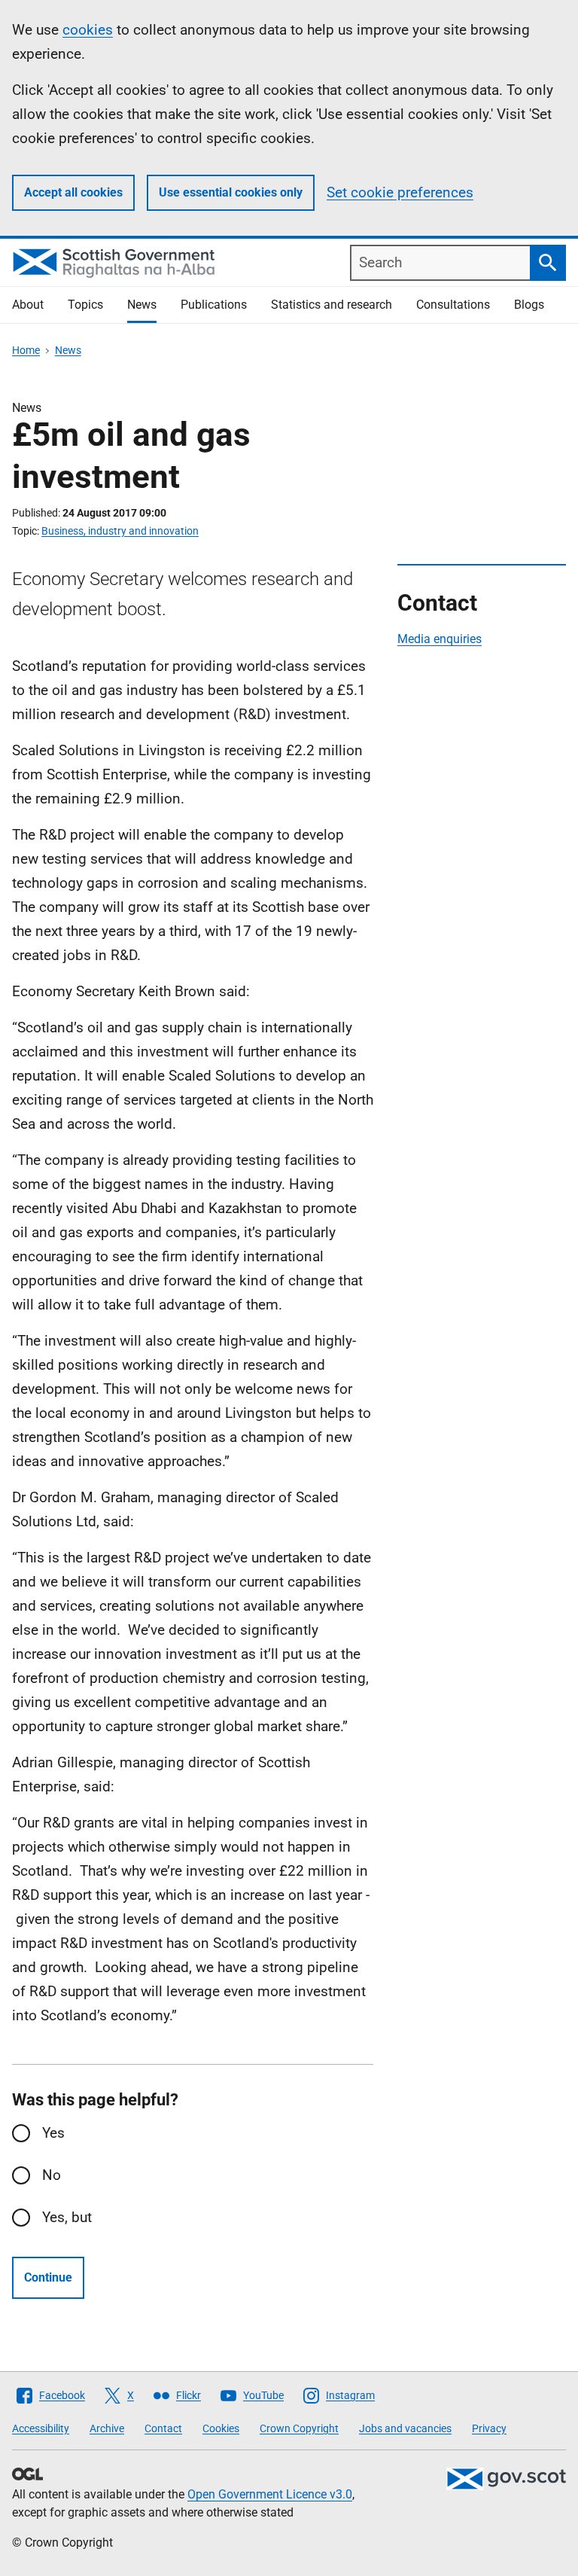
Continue (48, 2277)
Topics (85, 305)
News (142, 305)
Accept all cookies (73, 192)
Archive (107, 2428)
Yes (53, 2133)
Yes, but (67, 2217)
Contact (163, 2428)
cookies (88, 30)
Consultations (453, 305)
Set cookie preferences (400, 192)
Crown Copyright (299, 2428)
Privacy (489, 2428)
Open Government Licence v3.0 (270, 2494)
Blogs (529, 305)
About (28, 305)
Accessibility (41, 2428)
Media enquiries (440, 639)
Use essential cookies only (231, 192)
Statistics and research (332, 305)
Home (26, 350)
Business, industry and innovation (120, 531)
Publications (214, 305)
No (52, 2175)
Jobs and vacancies (405, 2428)
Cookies (221, 2428)
